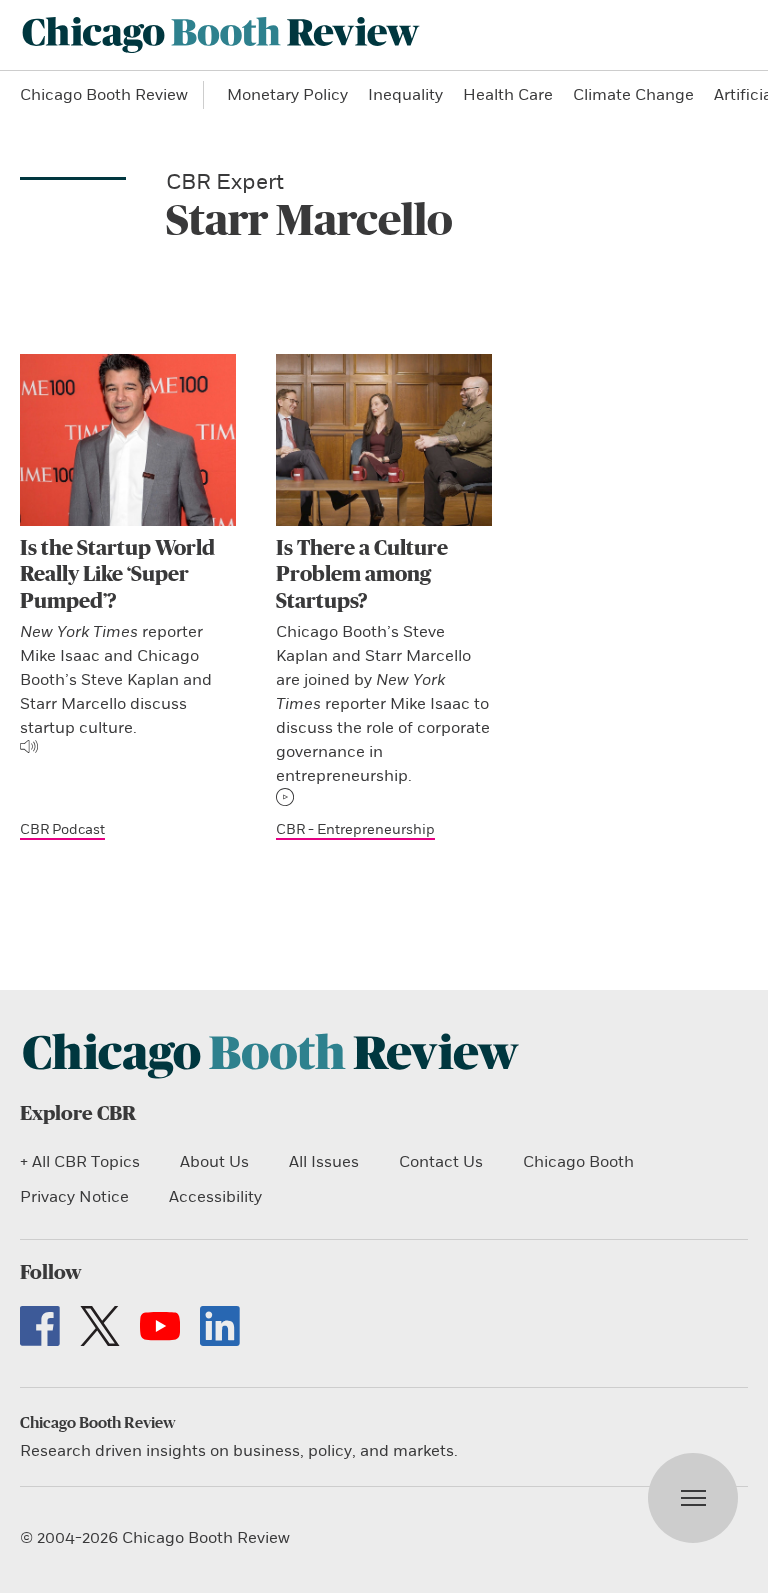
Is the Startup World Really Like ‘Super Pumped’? (117, 575)
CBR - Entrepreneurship (355, 829)
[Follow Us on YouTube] (160, 1326)
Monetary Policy (287, 95)
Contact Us (441, 1162)
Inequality (405, 95)
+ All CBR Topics (80, 1162)
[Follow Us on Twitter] (100, 1326)
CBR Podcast (62, 829)
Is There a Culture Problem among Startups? (362, 575)
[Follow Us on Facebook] (40, 1326)
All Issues (324, 1162)
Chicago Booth (578, 1162)
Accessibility (215, 1197)
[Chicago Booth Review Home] (221, 35)
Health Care (508, 95)
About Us (214, 1162)
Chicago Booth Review (104, 95)
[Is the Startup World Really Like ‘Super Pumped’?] (128, 440)
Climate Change (633, 95)
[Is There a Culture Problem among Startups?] (384, 440)
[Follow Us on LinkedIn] (220, 1326)
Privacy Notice (74, 1197)
